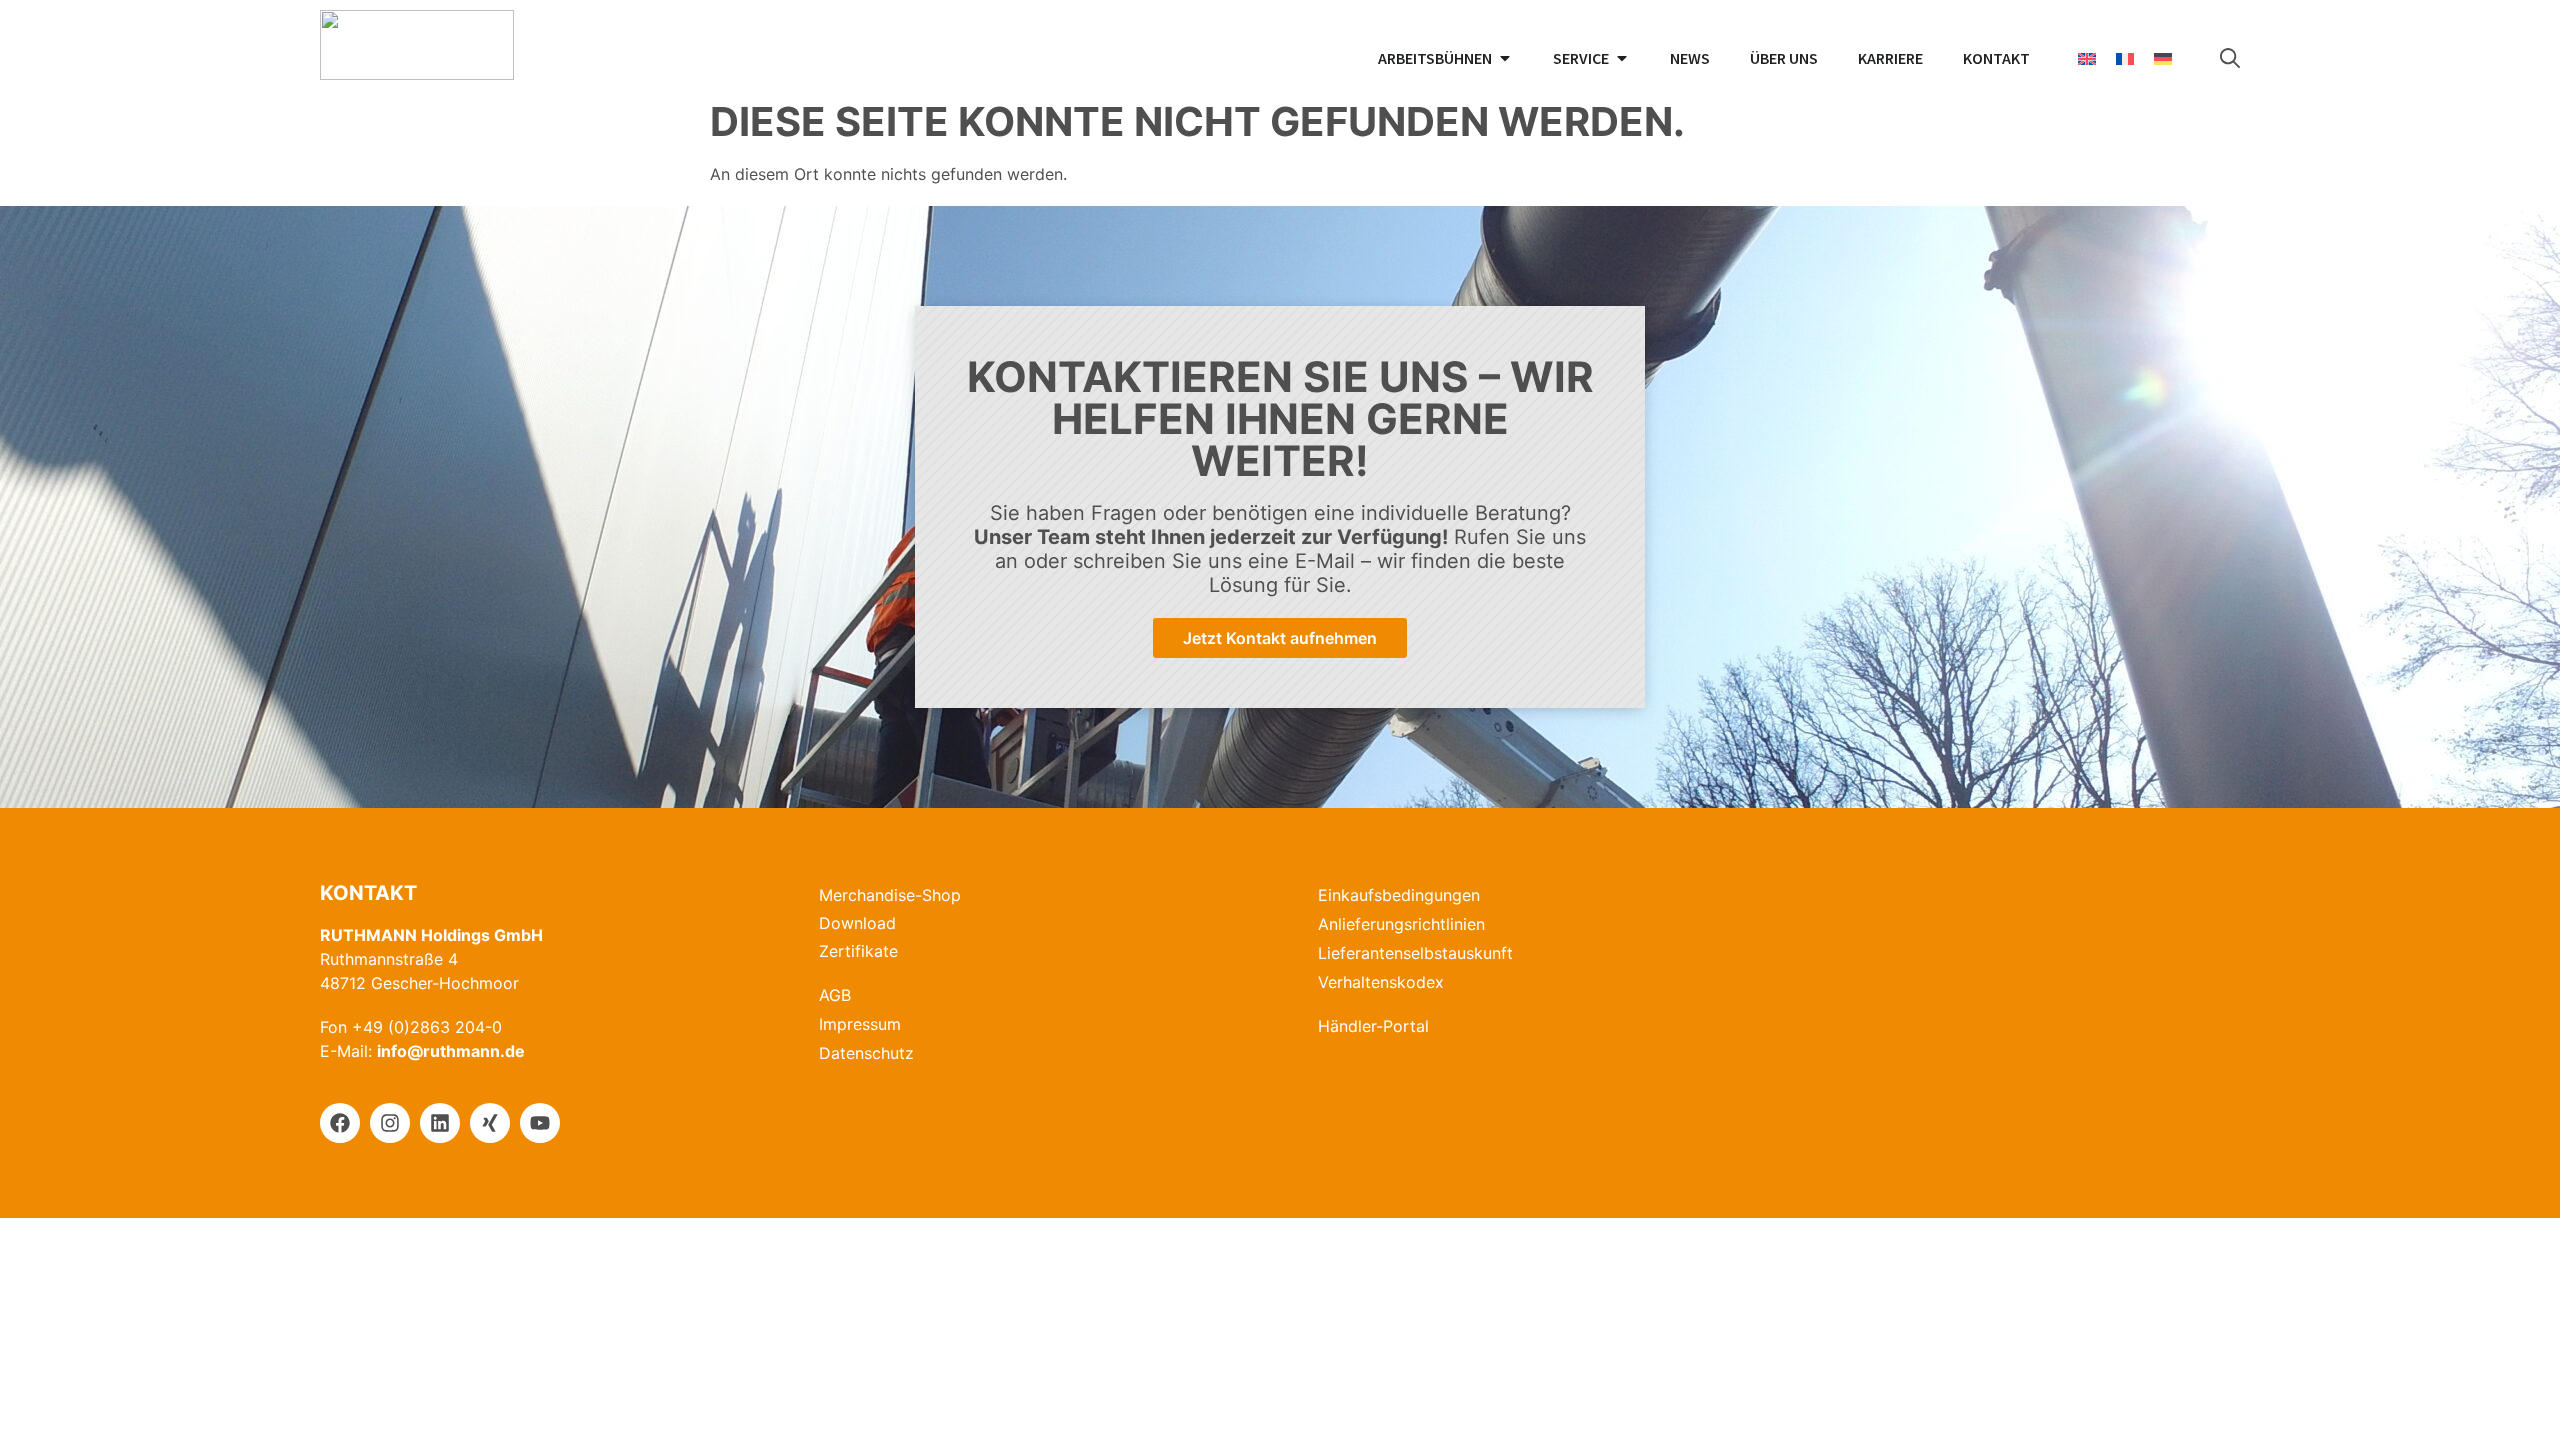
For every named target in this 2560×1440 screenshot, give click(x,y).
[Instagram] (390, 1123)
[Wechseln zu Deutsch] (2163, 58)
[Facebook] (340, 1123)
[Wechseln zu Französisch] (2125, 58)
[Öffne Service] (1622, 58)
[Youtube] (540, 1123)
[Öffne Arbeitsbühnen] (1505, 58)
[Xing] (490, 1123)
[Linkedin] (440, 1123)
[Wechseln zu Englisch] (2087, 58)
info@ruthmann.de (451, 1051)
